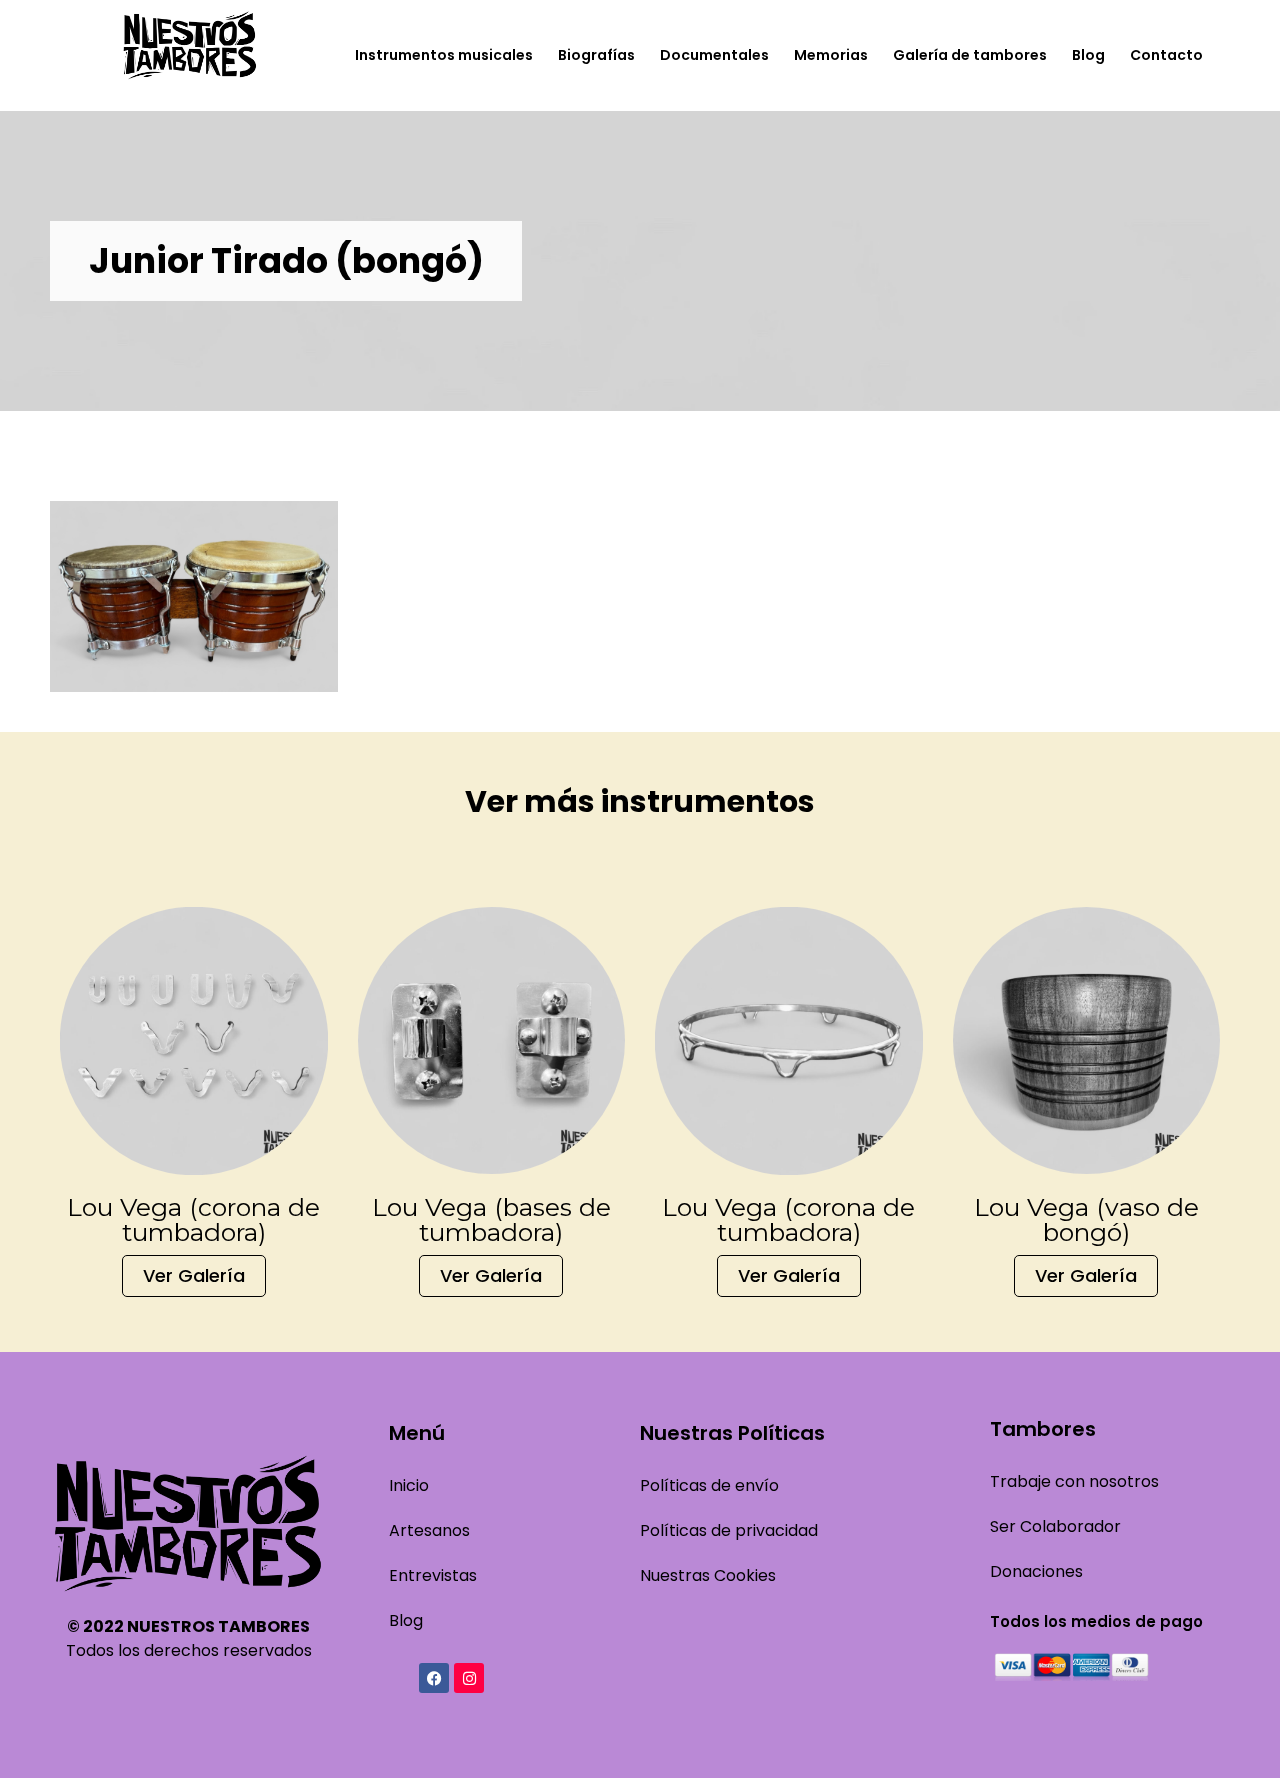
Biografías (596, 55)
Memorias (831, 55)
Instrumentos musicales (444, 55)
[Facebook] (434, 1678)
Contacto (1166, 55)
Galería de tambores (970, 55)
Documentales (714, 55)
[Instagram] (469, 1678)
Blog (1088, 55)
